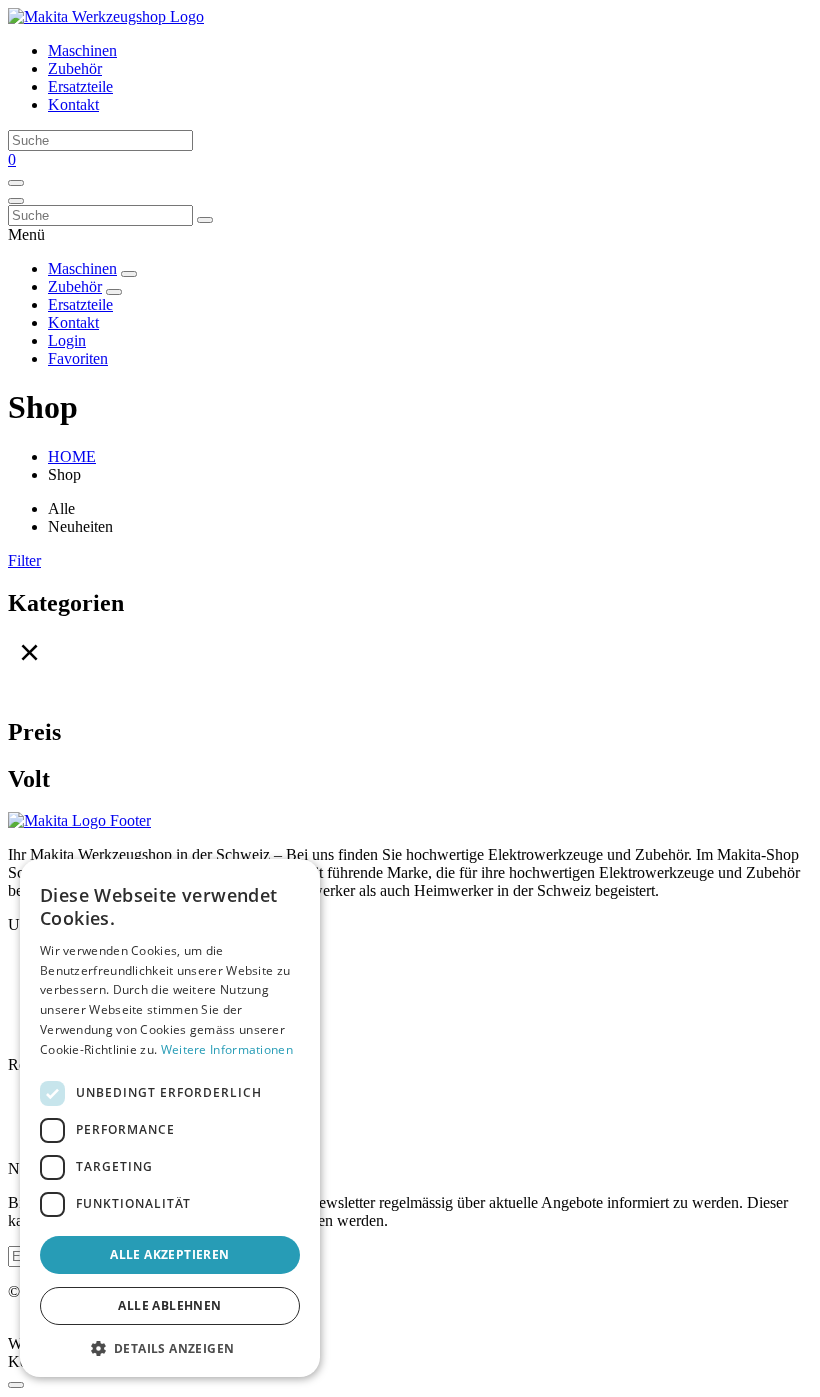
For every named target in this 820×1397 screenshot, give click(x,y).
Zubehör (75, 68)
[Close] (16, 1385)
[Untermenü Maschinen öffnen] (129, 274)
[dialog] (170, 1118)
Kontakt (73, 104)
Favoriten (78, 358)
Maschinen (82, 50)
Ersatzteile (80, 86)
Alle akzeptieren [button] (169, 1254)
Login (67, 340)
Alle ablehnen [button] (169, 1305)
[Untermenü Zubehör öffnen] (114, 292)
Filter (24, 560)
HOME (72, 456)
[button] (170, 1347)
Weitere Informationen (227, 1049)
